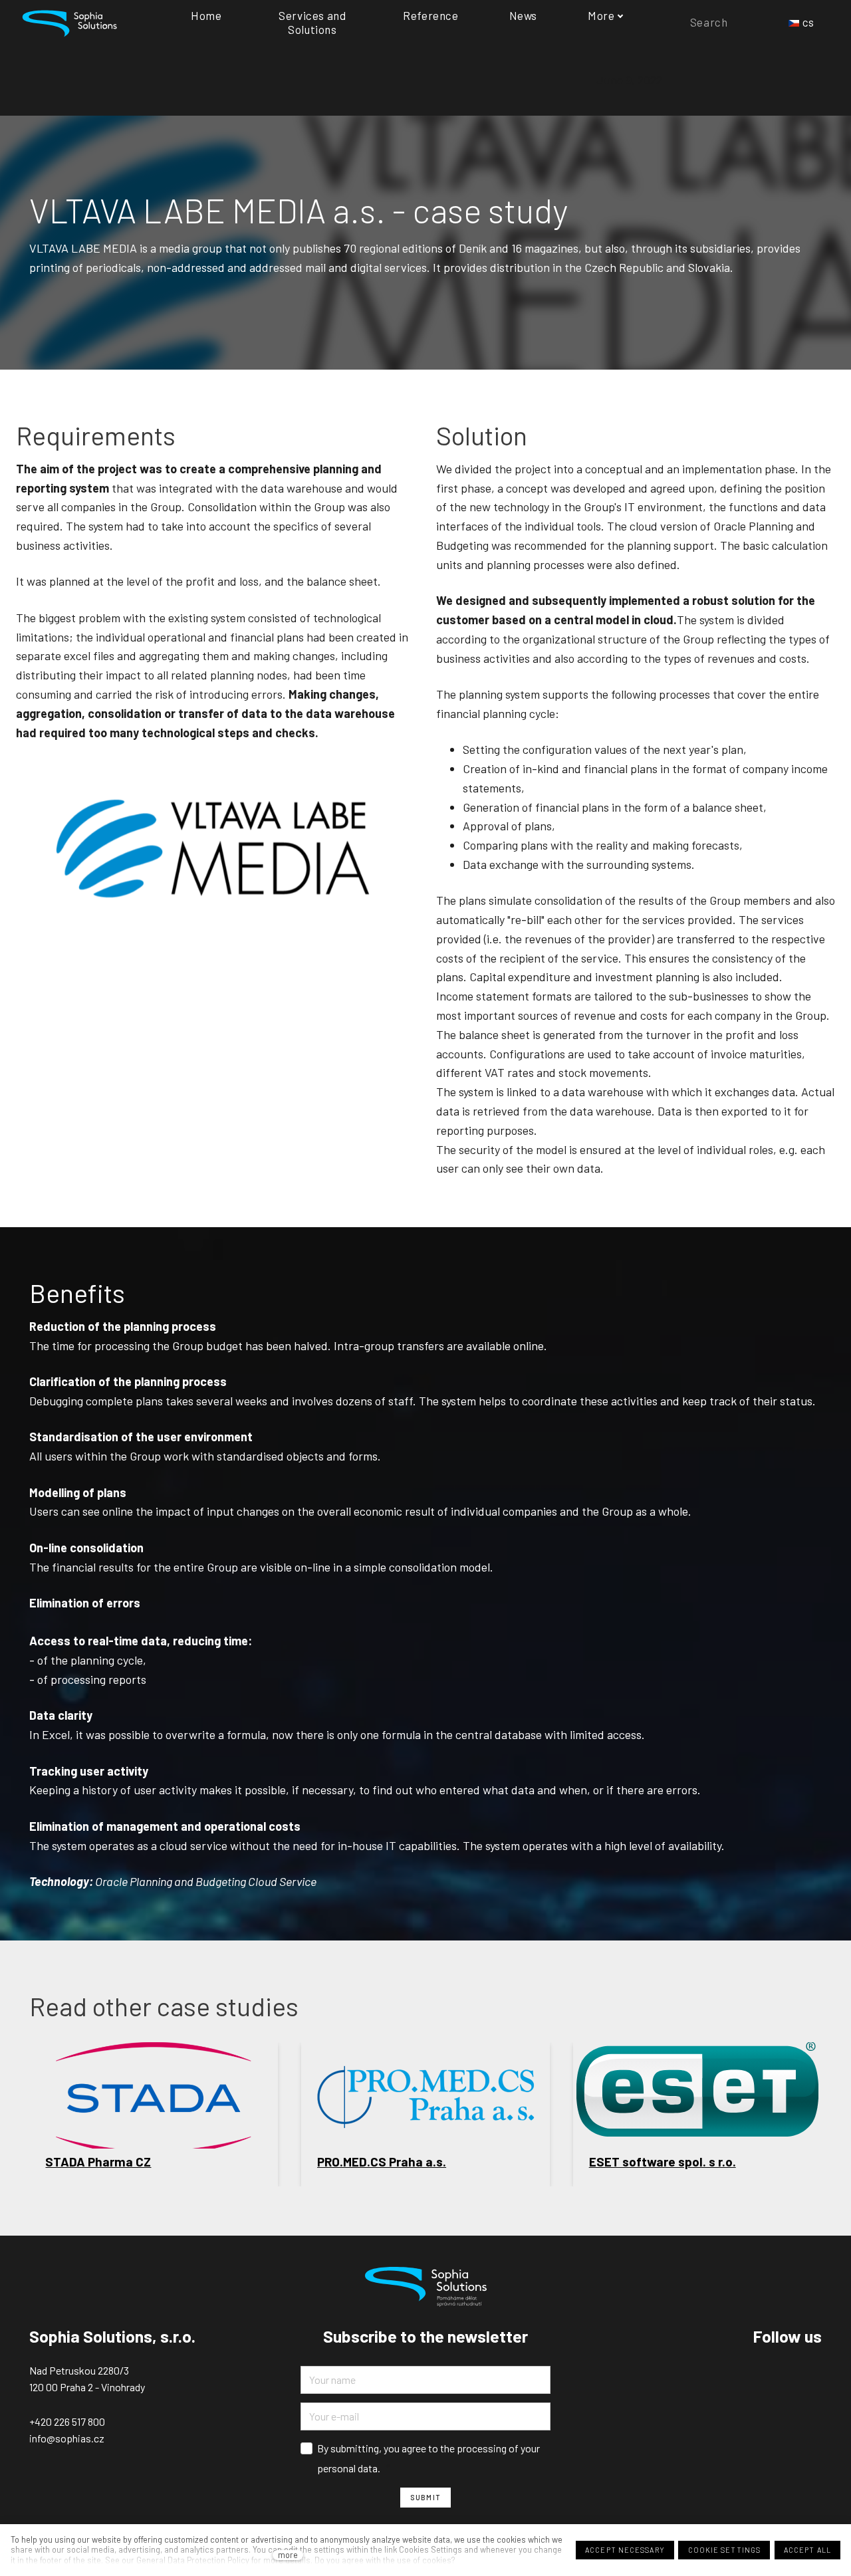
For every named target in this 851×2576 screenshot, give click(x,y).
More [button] (601, 15)
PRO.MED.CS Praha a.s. (382, 2162)
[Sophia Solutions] (69, 22)
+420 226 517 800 (67, 2421)
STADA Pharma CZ (98, 2162)
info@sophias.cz (67, 2438)
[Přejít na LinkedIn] (816, 2371)
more (288, 2555)
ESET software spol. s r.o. (663, 2162)
